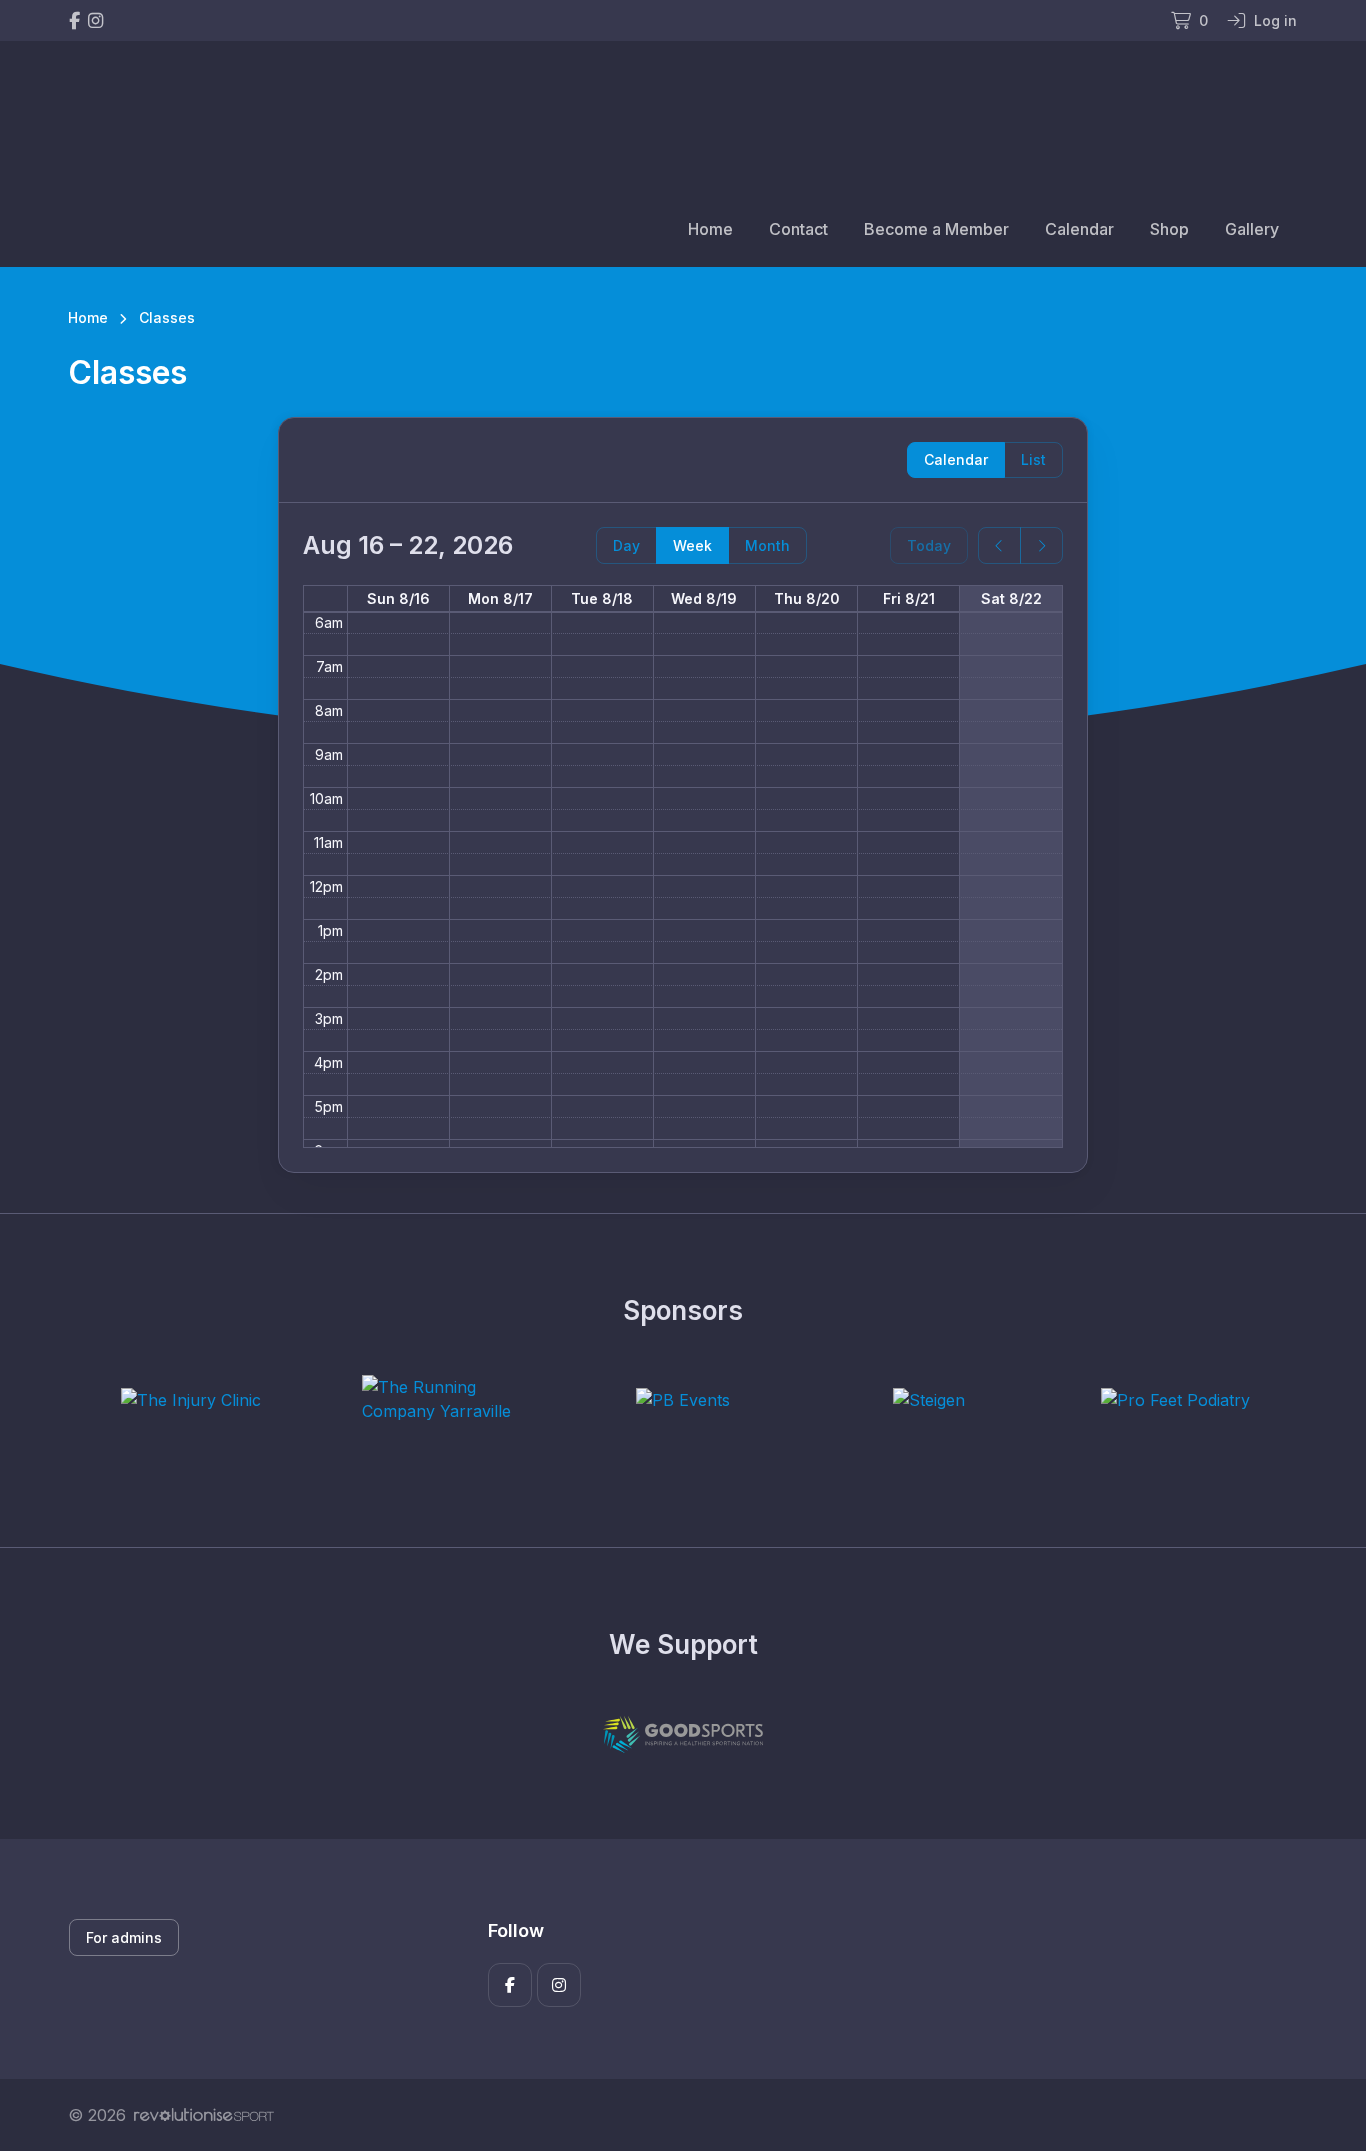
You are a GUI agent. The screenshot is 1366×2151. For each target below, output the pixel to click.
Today (929, 545)
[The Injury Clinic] (191, 1400)
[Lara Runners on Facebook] (74, 20)
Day (626, 545)
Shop (1169, 229)
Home (710, 229)
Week (692, 545)
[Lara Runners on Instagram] (95, 20)
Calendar (1079, 229)
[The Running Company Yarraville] (437, 1399)
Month (767, 545)
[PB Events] (683, 1400)
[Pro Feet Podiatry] (1175, 1400)
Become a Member (936, 229)
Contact (798, 229)
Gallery (1252, 229)
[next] (1041, 545)
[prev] (999, 545)
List (1033, 459)
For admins (124, 1937)
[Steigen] (929, 1400)
